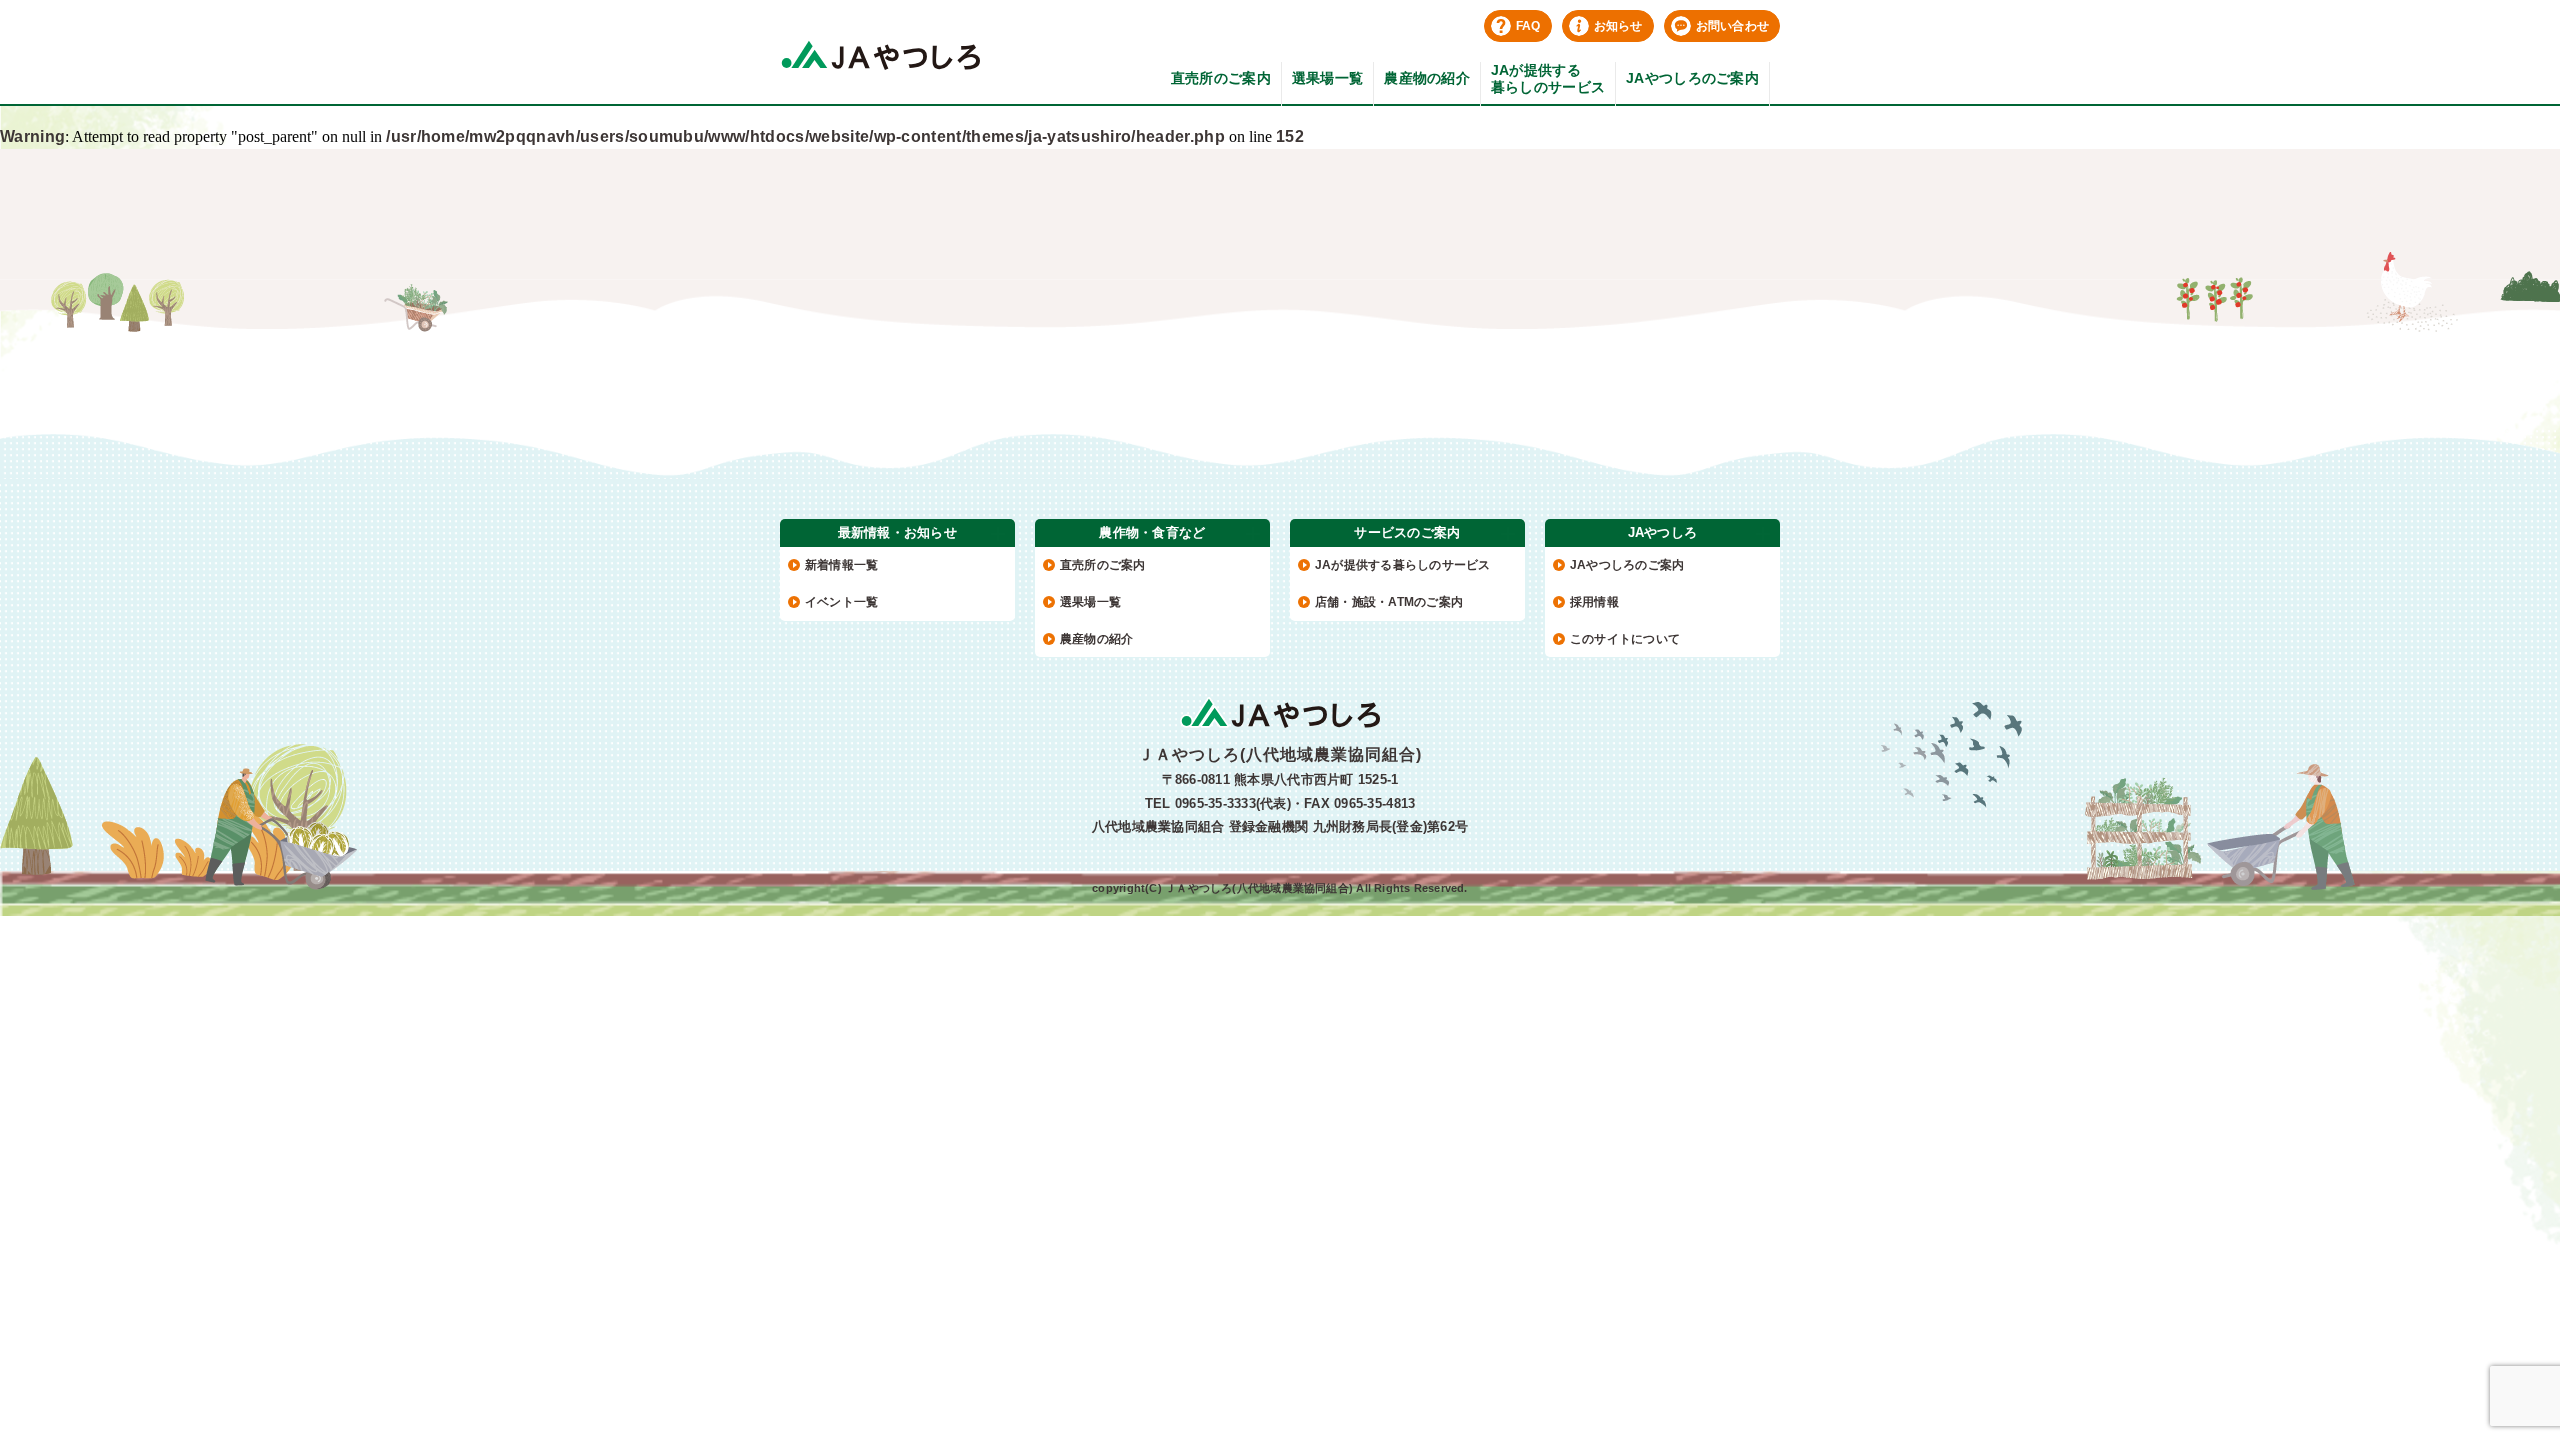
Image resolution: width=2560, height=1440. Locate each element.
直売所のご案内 (1221, 78)
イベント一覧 (841, 602)
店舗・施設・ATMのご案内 (1389, 602)
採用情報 (1594, 602)
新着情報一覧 (841, 565)
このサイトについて (1625, 639)
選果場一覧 (1327, 78)
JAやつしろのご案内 (1692, 78)
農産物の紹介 (1427, 78)
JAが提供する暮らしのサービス (1548, 78)
